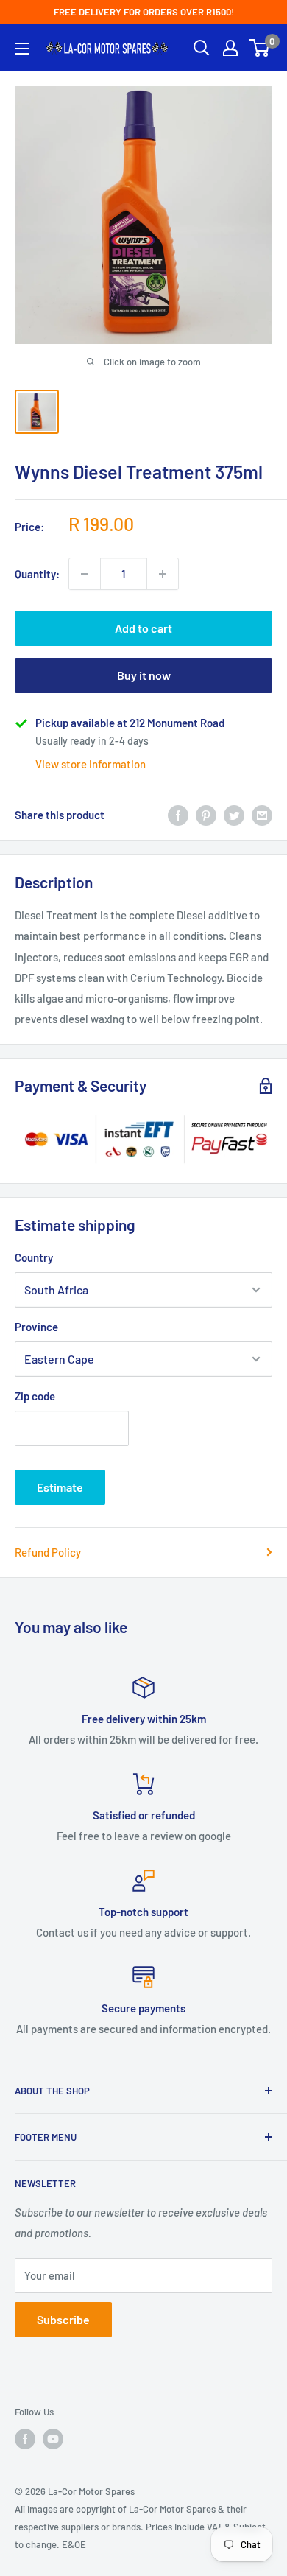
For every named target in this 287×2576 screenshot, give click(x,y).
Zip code (35, 1396)
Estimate (60, 1487)
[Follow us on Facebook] (25, 2439)
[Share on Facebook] (178, 815)
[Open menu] (22, 49)
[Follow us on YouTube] (53, 2439)
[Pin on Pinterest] (206, 815)
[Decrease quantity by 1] (85, 574)
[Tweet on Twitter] (234, 815)
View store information (91, 764)
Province (36, 1327)
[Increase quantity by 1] (163, 574)
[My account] (230, 48)
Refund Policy (48, 1552)
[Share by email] (262, 815)
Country (34, 1257)
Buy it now (144, 675)
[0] (260, 48)
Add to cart (143, 628)
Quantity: (37, 574)
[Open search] (202, 48)
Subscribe (63, 2319)
